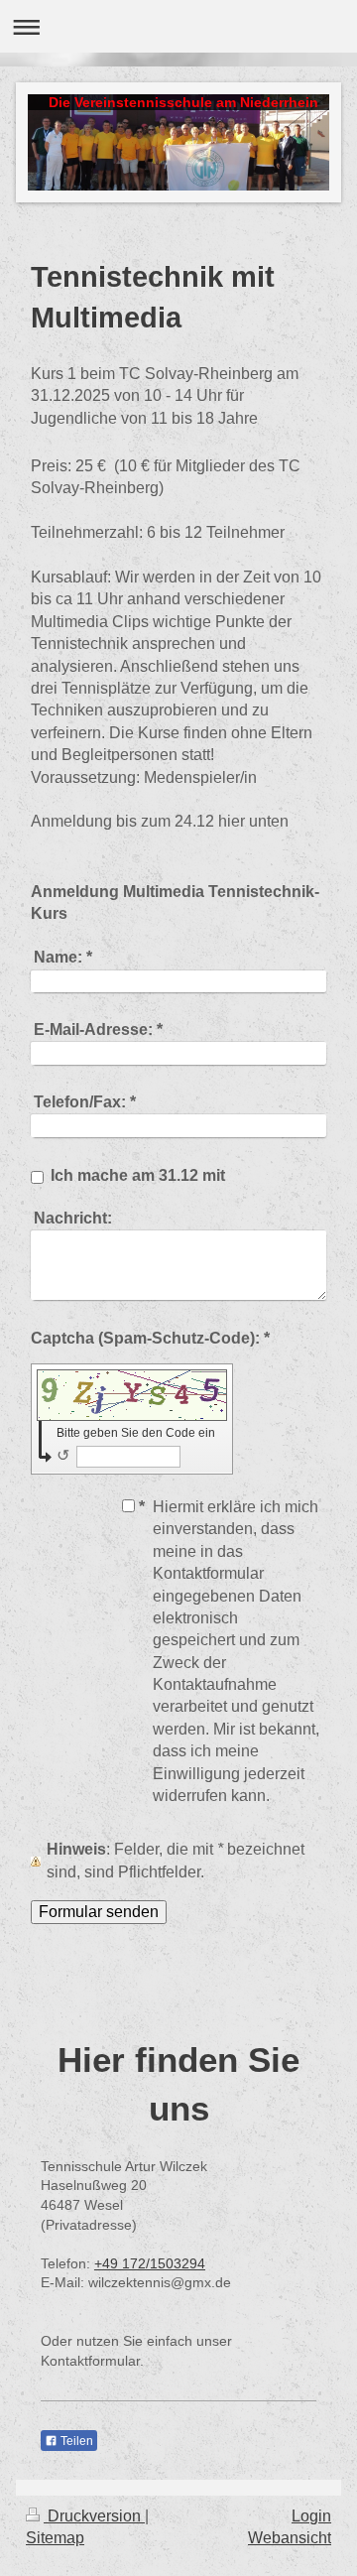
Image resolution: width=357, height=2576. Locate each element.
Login (311, 2516)
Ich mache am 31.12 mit (138, 1175)
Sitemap (55, 2538)
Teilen (75, 2441)
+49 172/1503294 (150, 2263)
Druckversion (94, 2516)
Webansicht (290, 2538)
